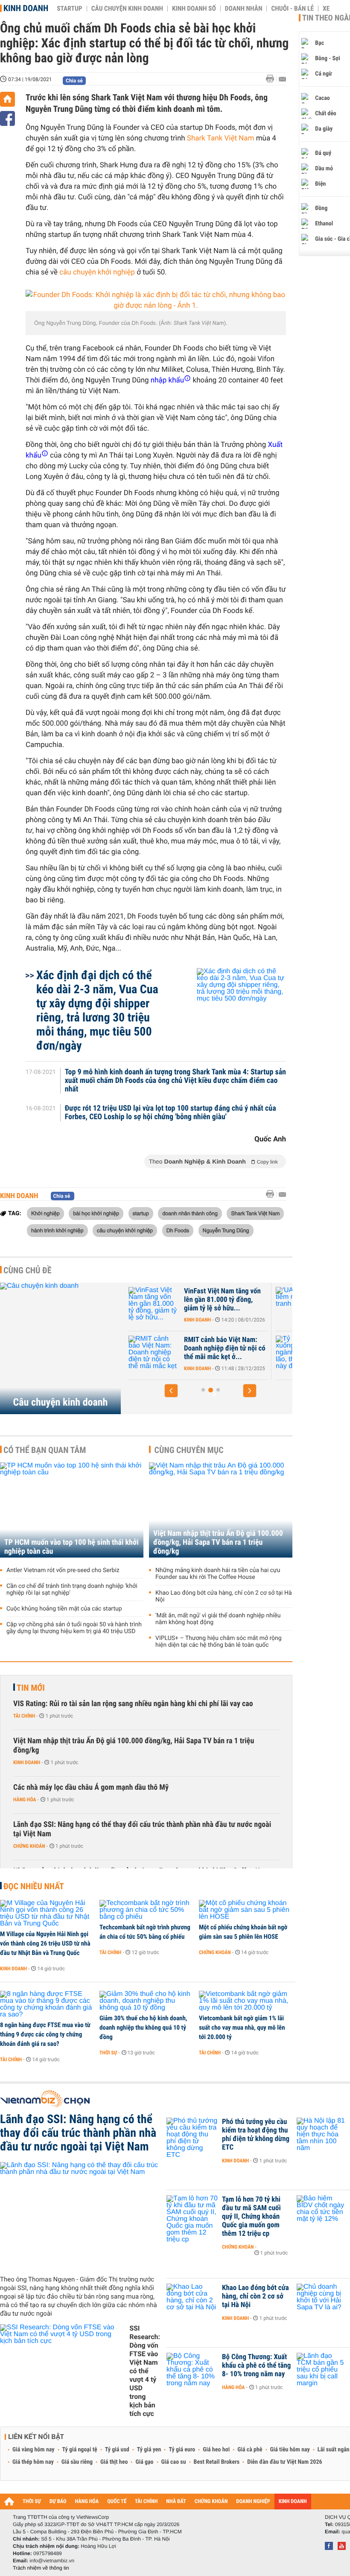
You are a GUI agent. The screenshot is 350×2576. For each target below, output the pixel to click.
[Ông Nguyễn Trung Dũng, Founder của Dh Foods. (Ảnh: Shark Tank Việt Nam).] (156, 300)
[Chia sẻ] (7, 118)
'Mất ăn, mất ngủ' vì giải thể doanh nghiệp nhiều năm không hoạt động (218, 1619)
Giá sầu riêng (77, 2462)
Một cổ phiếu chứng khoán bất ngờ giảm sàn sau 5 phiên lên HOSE (243, 1932)
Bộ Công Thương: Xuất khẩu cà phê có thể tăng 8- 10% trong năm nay (256, 2366)
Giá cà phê (250, 2450)
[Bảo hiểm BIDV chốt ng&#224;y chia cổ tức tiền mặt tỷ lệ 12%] (322, 2212)
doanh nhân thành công (190, 1213)
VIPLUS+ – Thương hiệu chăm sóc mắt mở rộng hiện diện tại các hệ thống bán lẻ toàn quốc (219, 1642)
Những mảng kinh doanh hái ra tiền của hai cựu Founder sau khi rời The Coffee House (218, 1574)
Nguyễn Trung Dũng (226, 1230)
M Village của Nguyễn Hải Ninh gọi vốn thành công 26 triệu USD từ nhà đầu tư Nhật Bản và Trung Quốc (45, 1943)
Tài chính (24, 1716)
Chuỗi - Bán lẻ (292, 9)
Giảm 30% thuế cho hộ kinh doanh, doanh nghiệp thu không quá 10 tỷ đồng (143, 2028)
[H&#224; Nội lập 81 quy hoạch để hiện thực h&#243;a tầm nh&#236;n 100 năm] (322, 2135)
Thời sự (108, 2053)
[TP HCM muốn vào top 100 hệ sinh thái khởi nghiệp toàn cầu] (72, 1510)
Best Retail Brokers (217, 2462)
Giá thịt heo (114, 2462)
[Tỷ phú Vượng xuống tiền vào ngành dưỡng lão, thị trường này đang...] (187, 1353)
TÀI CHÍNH (146, 2502)
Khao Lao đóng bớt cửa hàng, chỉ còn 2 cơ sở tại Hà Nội (224, 1596)
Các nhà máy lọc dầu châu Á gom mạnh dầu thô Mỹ (91, 1787)
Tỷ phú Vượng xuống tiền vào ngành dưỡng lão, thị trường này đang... (253, 1348)
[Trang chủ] (7, 99)
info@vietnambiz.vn (52, 2561)
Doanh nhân (244, 9)
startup (141, 1213)
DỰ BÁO (58, 2502)
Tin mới (31, 1688)
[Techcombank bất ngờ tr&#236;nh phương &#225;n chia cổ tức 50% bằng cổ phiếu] (146, 1910)
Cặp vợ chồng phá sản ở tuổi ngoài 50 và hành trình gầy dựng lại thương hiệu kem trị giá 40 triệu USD (74, 1628)
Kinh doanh (26, 8)
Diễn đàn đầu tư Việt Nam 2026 (284, 2462)
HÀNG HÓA (87, 2502)
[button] (171, 1391)
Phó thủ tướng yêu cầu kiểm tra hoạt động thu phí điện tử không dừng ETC (256, 2135)
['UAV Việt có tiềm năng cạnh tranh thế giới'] (187, 1304)
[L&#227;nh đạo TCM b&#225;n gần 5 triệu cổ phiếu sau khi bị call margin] (322, 2370)
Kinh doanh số (194, 9)
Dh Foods (178, 1230)
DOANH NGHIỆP (253, 2502)
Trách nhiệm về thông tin (41, 2568)
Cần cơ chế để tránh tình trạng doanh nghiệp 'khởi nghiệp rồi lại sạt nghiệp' (72, 1590)
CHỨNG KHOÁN (211, 2502)
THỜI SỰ (32, 2502)
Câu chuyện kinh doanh (127, 9)
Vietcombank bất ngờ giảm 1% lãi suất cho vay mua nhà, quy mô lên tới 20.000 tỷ (242, 2028)
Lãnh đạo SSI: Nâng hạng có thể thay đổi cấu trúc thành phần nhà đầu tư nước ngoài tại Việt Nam (142, 1829)
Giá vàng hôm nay (34, 2450)
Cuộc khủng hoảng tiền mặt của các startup (64, 1609)
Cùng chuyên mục (189, 1450)
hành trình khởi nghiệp (57, 1230)
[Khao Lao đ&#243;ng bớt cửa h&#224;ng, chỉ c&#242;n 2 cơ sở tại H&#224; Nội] (192, 2301)
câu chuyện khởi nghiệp (97, 272)
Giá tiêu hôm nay (290, 2450)
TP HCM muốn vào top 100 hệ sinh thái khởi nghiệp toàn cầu (71, 1547)
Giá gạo (144, 2462)
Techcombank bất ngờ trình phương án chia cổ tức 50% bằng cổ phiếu (145, 1932)
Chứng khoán (29, 1846)
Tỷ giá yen (149, 2450)
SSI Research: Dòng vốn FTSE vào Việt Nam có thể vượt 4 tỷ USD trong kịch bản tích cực (145, 2371)
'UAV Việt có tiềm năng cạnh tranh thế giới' (258, 1295)
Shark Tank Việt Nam (221, 138)
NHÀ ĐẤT (176, 2502)
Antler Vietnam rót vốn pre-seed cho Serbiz (63, 1570)
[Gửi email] (282, 79)
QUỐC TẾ (117, 2502)
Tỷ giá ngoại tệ (80, 2450)
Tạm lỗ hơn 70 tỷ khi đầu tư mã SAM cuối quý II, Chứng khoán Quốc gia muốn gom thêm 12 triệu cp (251, 2217)
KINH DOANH (293, 2502)
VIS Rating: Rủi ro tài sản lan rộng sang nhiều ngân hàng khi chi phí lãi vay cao (133, 1704)
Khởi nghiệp (45, 1213)
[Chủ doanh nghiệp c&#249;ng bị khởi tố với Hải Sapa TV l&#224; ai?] (322, 2301)
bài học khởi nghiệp (96, 1213)
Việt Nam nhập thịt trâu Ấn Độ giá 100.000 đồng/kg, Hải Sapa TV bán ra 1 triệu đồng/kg (218, 1542)
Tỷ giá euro (182, 2450)
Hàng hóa (25, 1800)
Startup (69, 9)
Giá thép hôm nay (33, 2462)
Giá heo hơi (216, 2450)
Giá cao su (174, 2462)
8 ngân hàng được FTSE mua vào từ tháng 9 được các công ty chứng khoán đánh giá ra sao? (45, 2034)
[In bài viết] (272, 79)
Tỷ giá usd (117, 2450)
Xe (326, 9)
